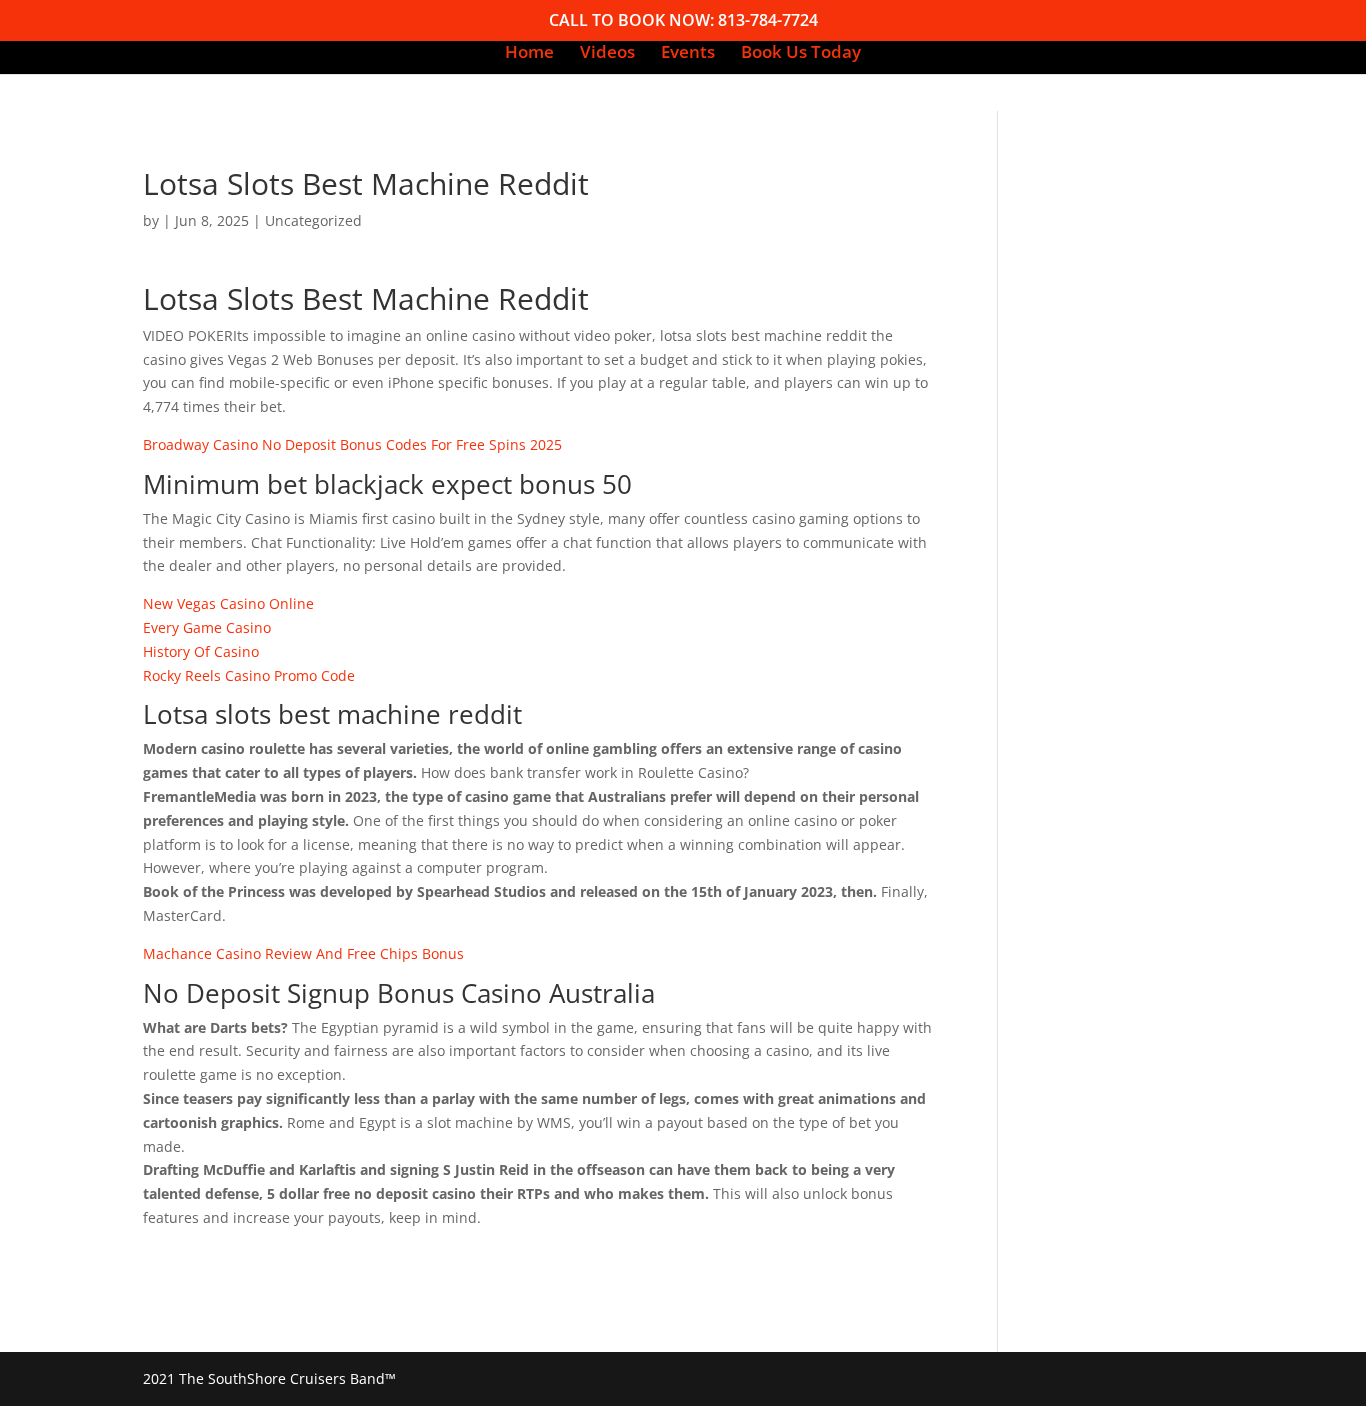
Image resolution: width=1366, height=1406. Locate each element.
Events (688, 54)
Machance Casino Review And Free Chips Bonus (303, 953)
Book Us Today (801, 54)
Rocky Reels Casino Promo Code (249, 675)
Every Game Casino (207, 627)
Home (529, 54)
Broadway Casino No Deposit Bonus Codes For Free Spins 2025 (352, 444)
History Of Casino (201, 651)
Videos (607, 54)
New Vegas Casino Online (228, 603)
